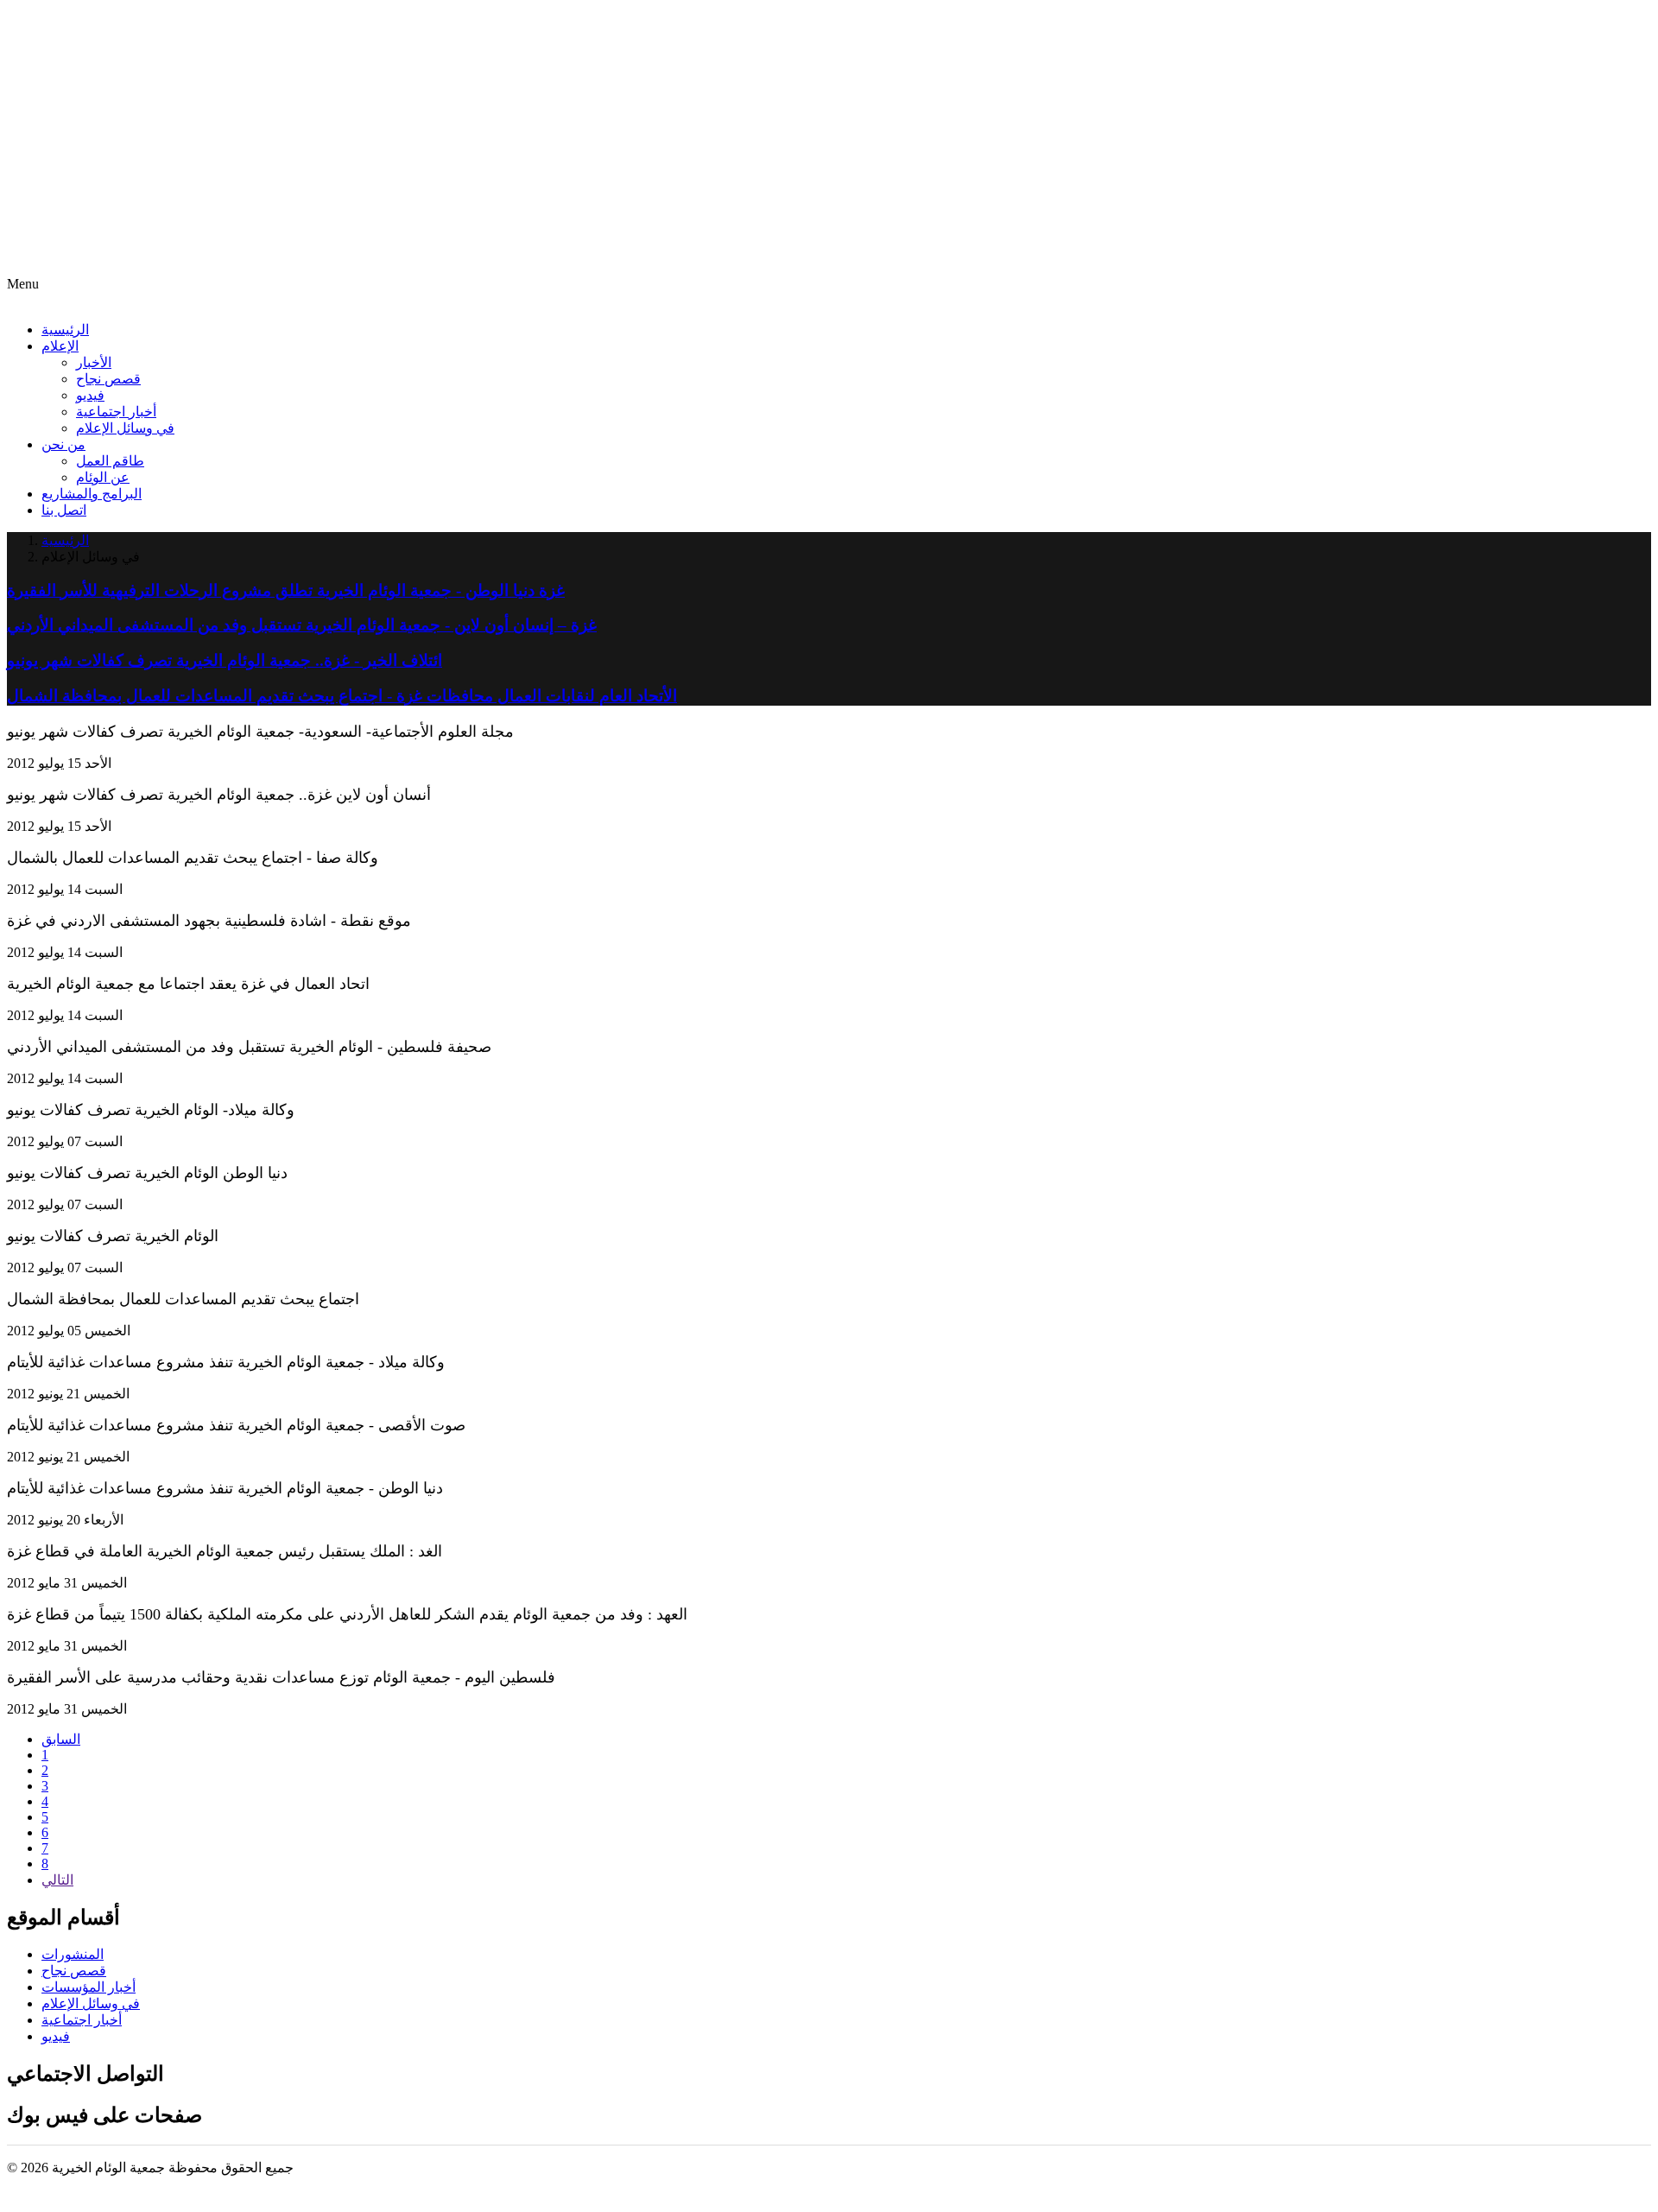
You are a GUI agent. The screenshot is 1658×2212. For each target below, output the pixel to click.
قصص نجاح (108, 379)
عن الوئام (103, 477)
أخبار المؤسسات (89, 1987)
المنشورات (73, 1954)
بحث (25, 267)
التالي (57, 1880)
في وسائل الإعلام (125, 428)
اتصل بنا (64, 510)
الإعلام (60, 346)
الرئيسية (65, 330)
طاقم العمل (110, 461)
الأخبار (94, 362)
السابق (61, 1739)
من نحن (63, 444)
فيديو (90, 395)
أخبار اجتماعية (116, 412)
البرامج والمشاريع (92, 494)
